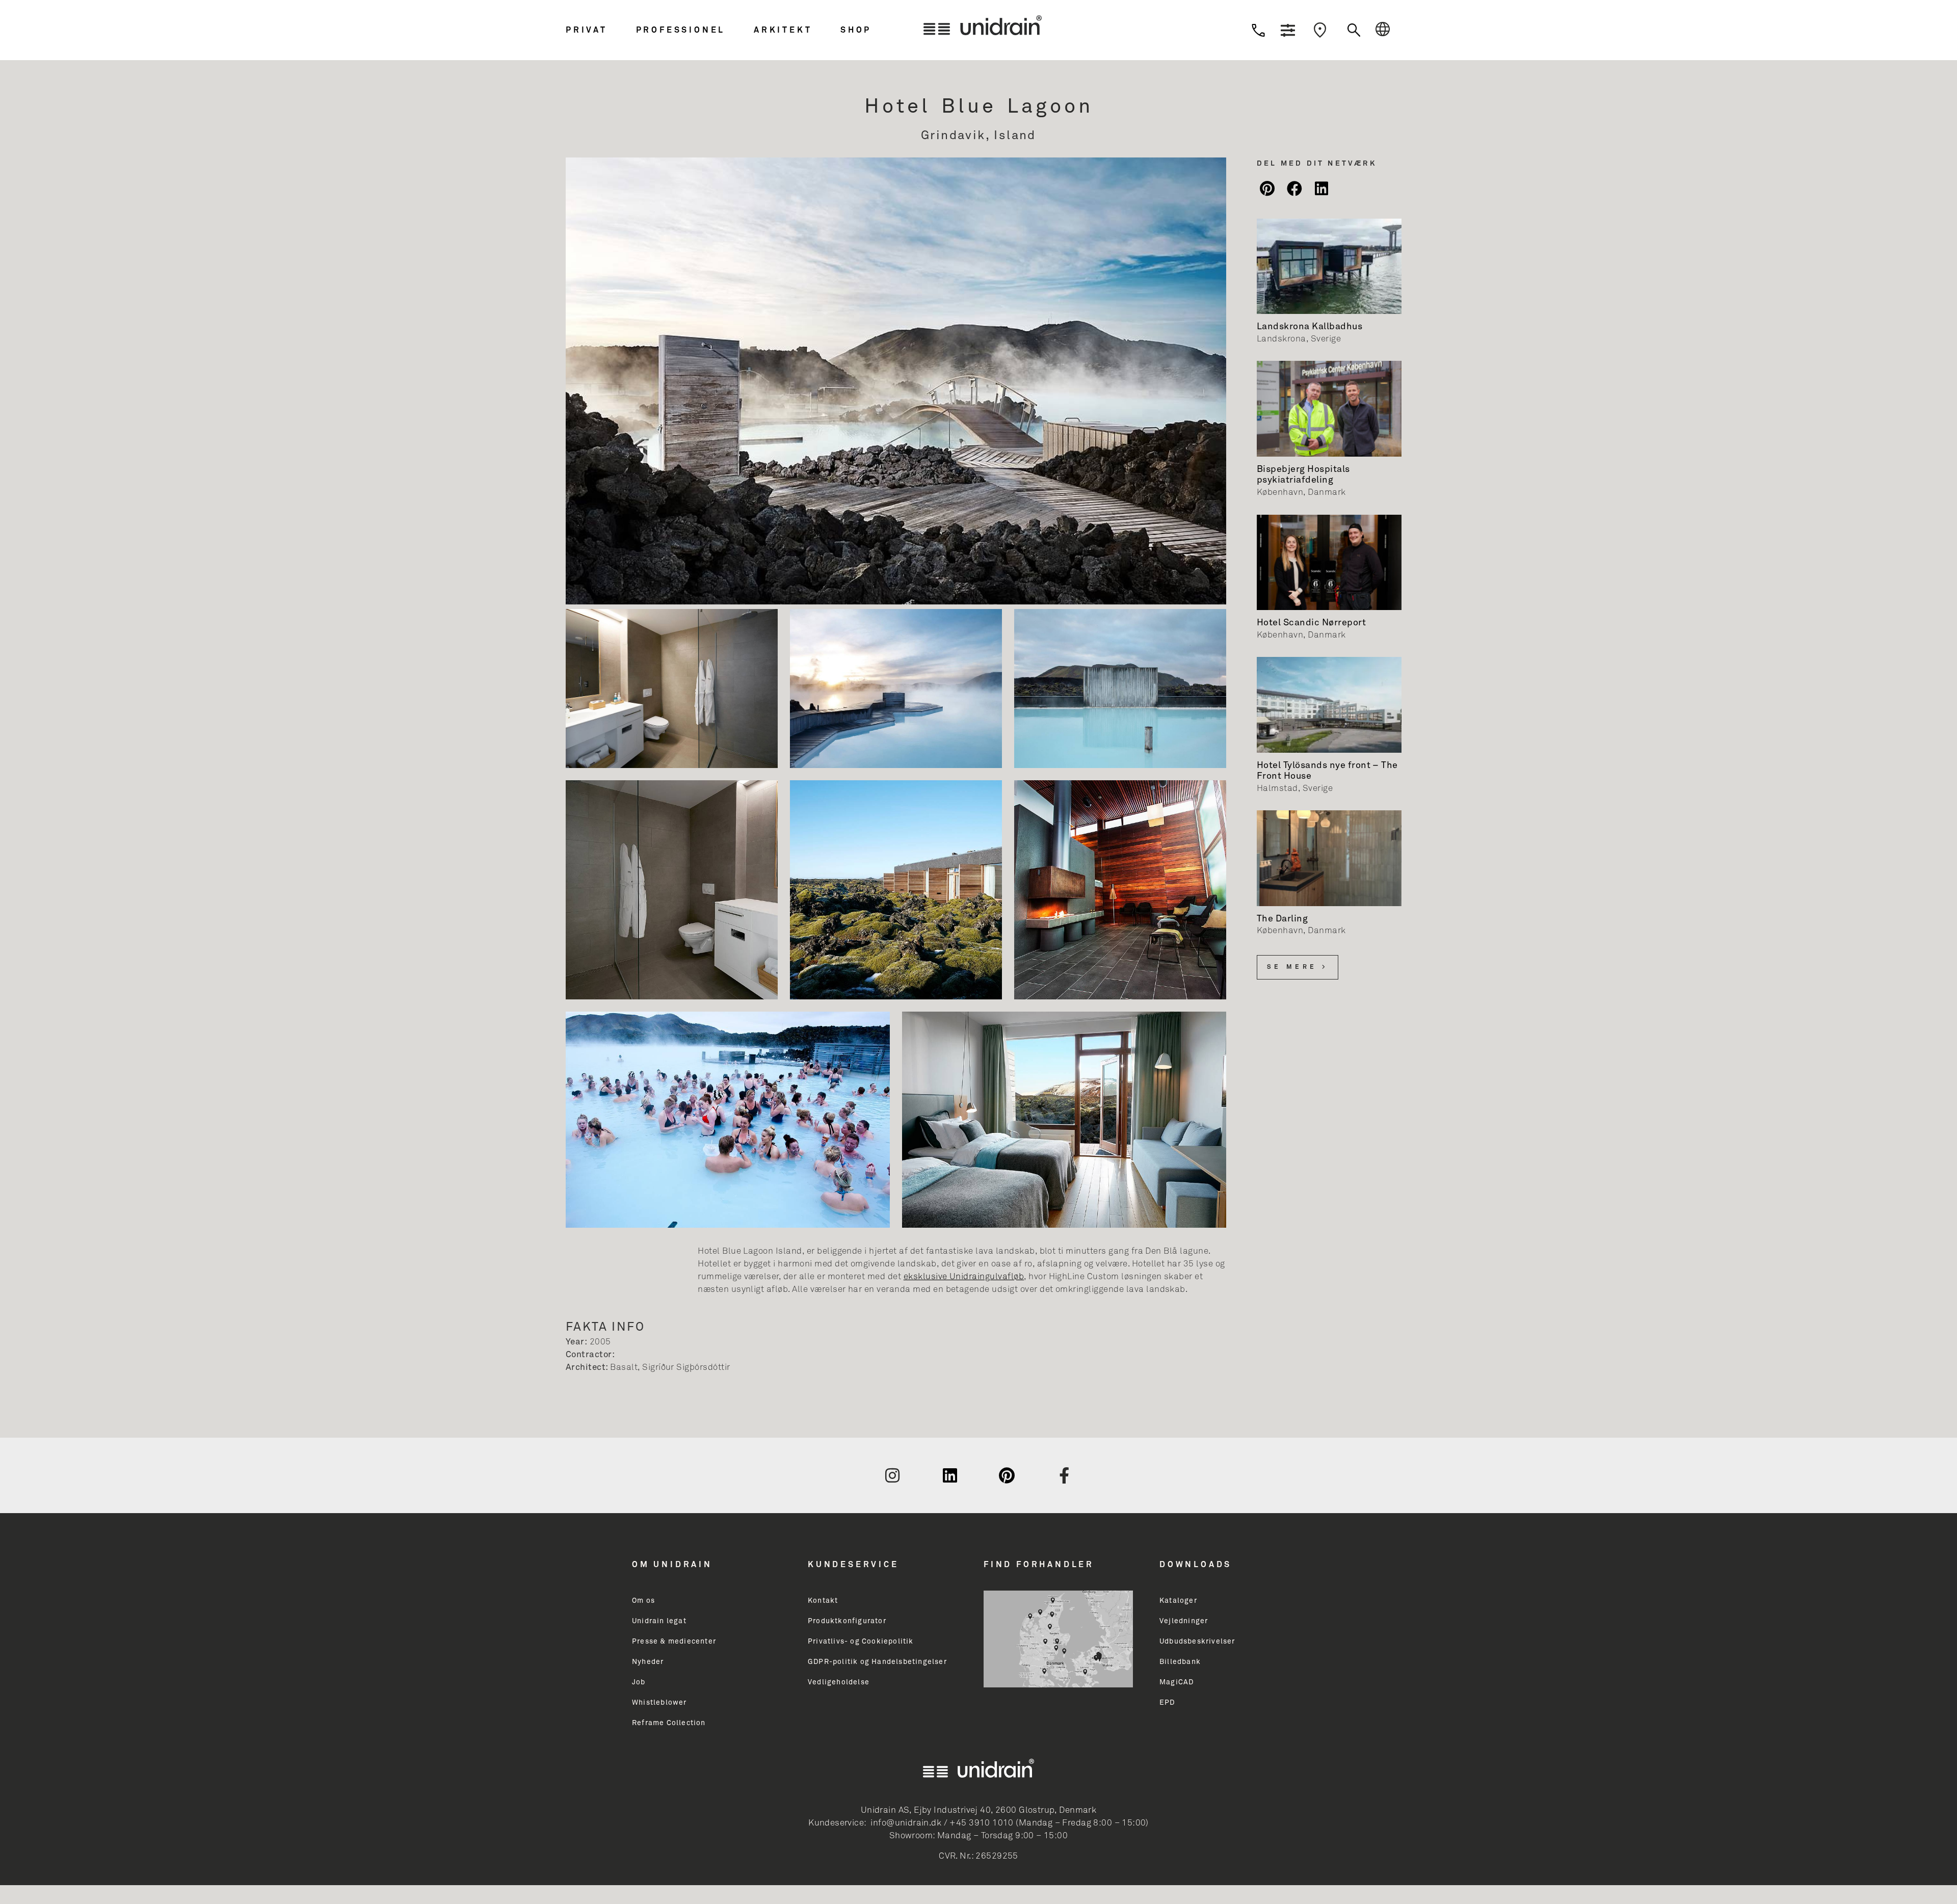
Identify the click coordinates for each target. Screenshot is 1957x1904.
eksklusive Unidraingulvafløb (964, 1277)
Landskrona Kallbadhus (1310, 327)
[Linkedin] (950, 1475)
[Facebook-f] (1065, 1475)
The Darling (1282, 919)
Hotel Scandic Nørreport (1311, 623)
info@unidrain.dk (906, 1823)
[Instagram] (892, 1475)
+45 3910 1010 (981, 1823)
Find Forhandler (1039, 1565)
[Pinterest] (1007, 1475)
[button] (598, 30)
